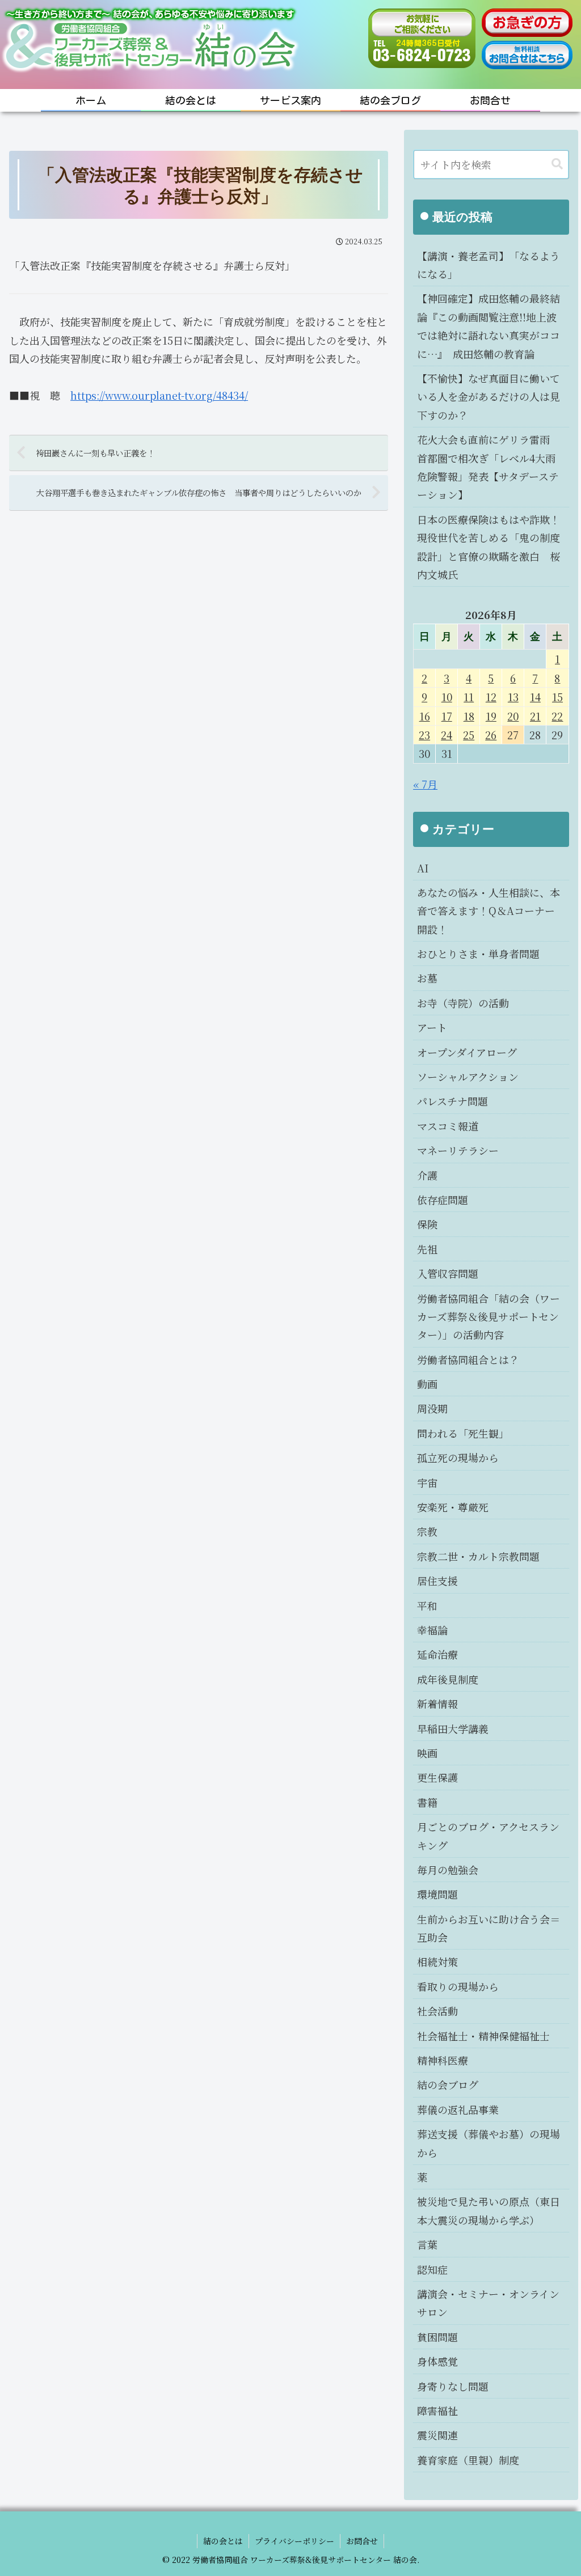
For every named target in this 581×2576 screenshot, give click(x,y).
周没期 (432, 1408)
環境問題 (437, 1894)
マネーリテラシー (458, 1150)
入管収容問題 (448, 1273)
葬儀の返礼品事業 (458, 2109)
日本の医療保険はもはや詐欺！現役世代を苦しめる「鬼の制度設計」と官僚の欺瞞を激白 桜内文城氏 (489, 547)
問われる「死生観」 (463, 1433)
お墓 (427, 978)
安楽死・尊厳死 (453, 1507)
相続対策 (437, 1961)
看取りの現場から (458, 1986)
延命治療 (437, 1654)
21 (535, 716)
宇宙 (427, 1482)
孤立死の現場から (458, 1458)
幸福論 (432, 1630)
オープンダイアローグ (467, 1052)
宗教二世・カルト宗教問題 (478, 1556)
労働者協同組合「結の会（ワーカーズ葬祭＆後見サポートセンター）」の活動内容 (489, 1317)
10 (447, 697)
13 (513, 697)
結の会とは (223, 2541)
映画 (427, 1753)
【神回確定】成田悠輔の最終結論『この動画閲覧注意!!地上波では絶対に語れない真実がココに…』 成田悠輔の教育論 (489, 326)
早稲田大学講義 (453, 1728)
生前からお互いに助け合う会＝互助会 (489, 1928)
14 (535, 697)
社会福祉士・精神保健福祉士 (483, 2036)
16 (425, 716)
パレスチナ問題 (452, 1101)
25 (469, 735)
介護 (427, 1175)
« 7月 (425, 784)
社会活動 (437, 2011)
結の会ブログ (448, 2084)
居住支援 (437, 1581)
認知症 (432, 2269)
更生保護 (437, 1777)
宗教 (427, 1531)
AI (423, 868)
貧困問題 (437, 2337)
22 (557, 716)
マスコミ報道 (448, 1126)
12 (491, 697)
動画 (427, 1384)
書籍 (427, 1802)
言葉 (427, 2244)
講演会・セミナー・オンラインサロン (488, 2303)
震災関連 (437, 2435)
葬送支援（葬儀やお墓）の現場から (489, 2143)
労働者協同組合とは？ (468, 1359)
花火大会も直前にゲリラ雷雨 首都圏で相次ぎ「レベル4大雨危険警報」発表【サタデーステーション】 (489, 467)
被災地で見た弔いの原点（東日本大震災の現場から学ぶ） (489, 2210)
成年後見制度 (448, 1679)
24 (447, 735)
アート (432, 1027)
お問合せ (362, 2541)
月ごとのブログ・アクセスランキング (488, 1836)
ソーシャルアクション (468, 1077)
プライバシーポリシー (294, 2541)
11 (469, 697)
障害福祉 (437, 2410)
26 (491, 735)
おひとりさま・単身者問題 (478, 954)
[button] (557, 164)
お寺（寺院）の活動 (463, 1003)
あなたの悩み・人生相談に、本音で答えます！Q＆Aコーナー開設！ (489, 911)
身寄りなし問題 (453, 2386)
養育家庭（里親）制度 (468, 2460)
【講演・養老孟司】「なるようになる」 (489, 265)
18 (469, 716)
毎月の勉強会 (448, 1870)
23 (424, 735)
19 (491, 716)
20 (513, 716)
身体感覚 (437, 2361)
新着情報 (437, 1704)
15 (557, 697)
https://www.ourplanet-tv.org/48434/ (159, 395)
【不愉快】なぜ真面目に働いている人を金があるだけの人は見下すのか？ (489, 397)
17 (447, 716)
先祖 (427, 1249)
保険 (427, 1224)
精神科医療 (443, 2060)
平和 (427, 1605)
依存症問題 (443, 1200)
